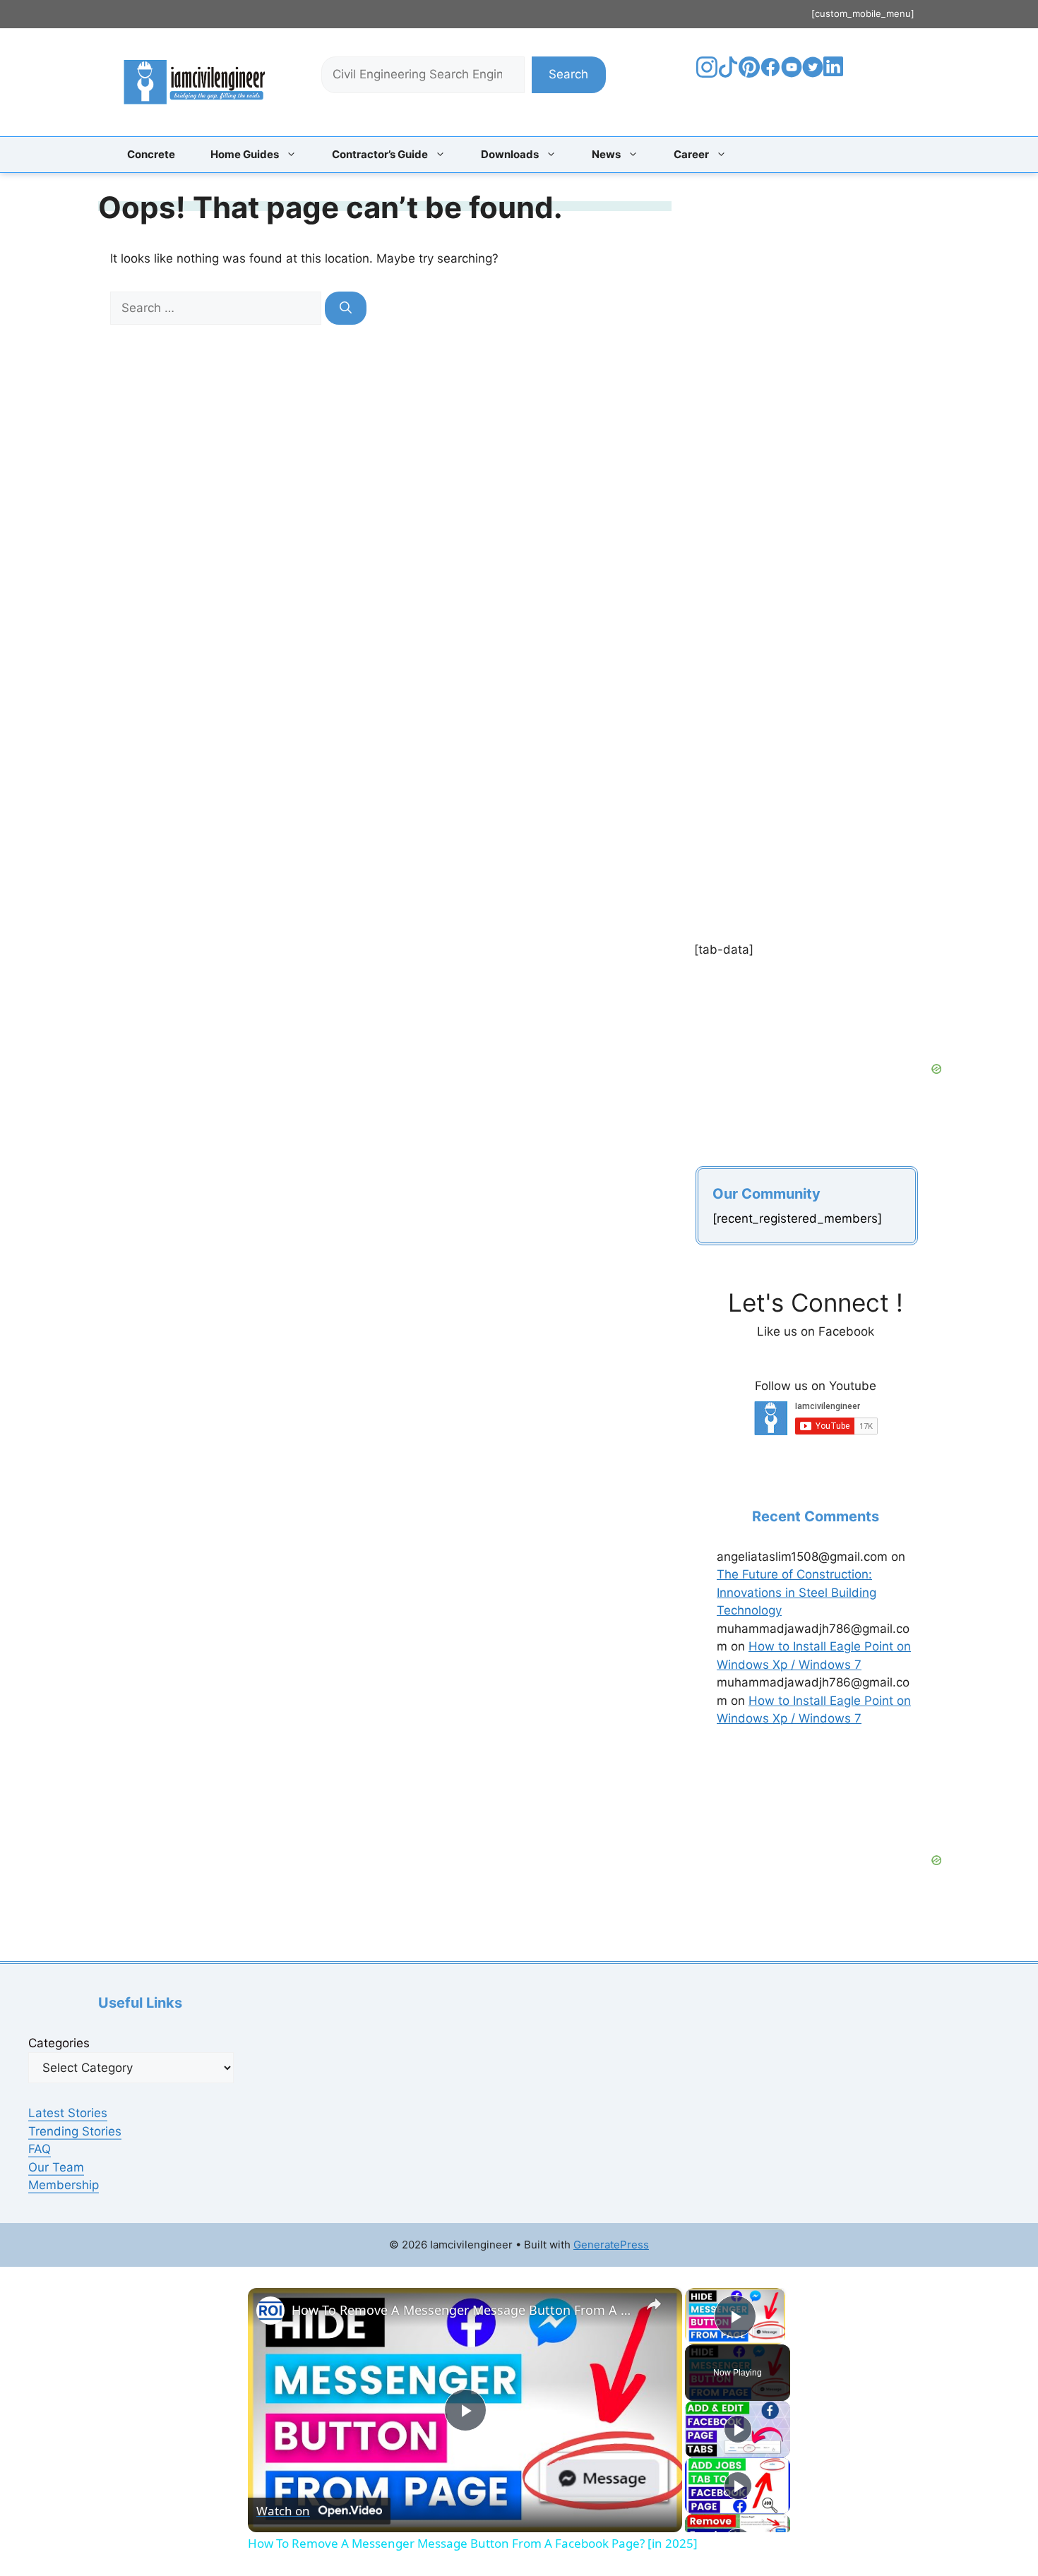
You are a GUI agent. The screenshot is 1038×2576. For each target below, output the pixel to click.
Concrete (151, 154)
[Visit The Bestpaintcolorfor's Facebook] (770, 73)
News (606, 154)
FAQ (40, 2149)
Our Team (56, 2167)
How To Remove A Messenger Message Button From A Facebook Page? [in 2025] (463, 2310)
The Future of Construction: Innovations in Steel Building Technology (797, 1592)
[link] (270, 2311)
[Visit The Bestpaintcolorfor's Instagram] (707, 73)
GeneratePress (611, 2245)
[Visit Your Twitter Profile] (813, 73)
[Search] (346, 308)
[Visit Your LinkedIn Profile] (836, 77)
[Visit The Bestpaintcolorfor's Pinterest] (749, 73)
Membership (64, 2185)
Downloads (510, 154)
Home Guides (245, 154)
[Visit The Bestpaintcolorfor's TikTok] (728, 73)
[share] (654, 2304)
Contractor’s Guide (380, 154)
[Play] (738, 2429)
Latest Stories (68, 2113)
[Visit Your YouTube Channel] (792, 73)
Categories (59, 2043)
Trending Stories (75, 2131)
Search (568, 74)
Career (691, 154)
